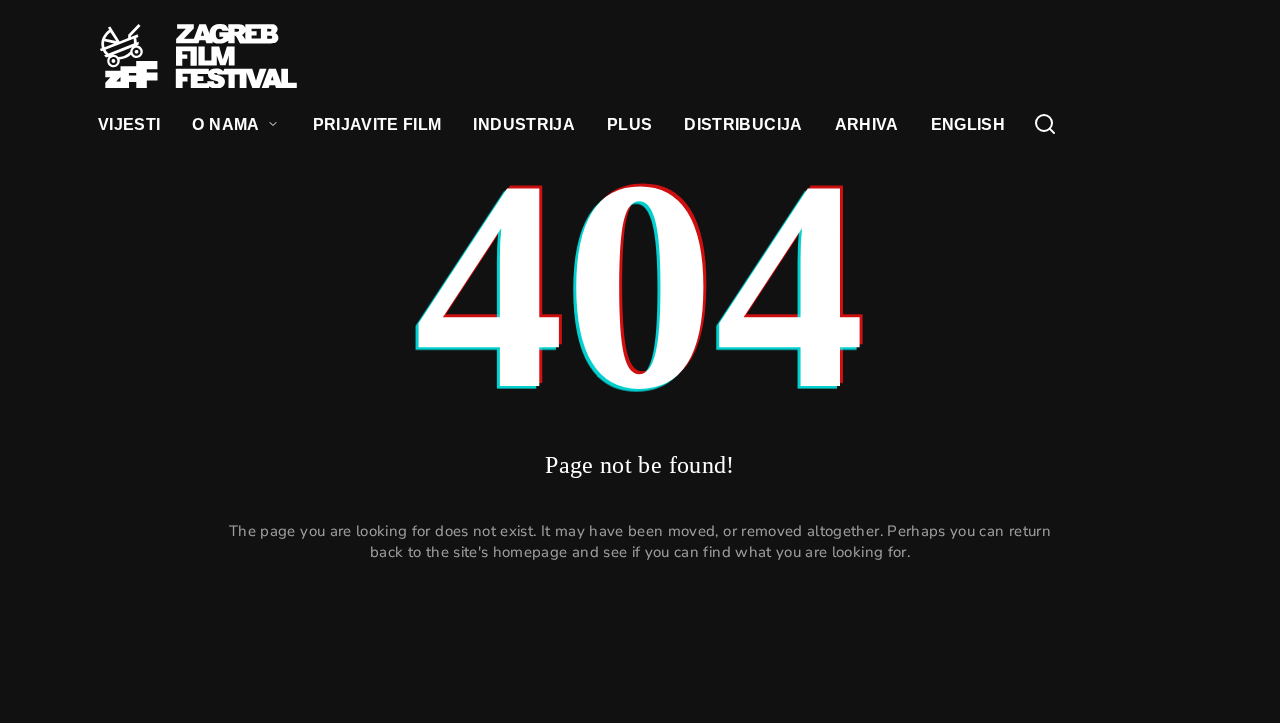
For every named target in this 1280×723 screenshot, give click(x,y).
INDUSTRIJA (524, 124)
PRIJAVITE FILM (377, 124)
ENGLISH (968, 124)
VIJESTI (129, 124)
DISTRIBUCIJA (743, 124)
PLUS (629, 124)
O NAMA (225, 124)
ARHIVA (867, 124)
